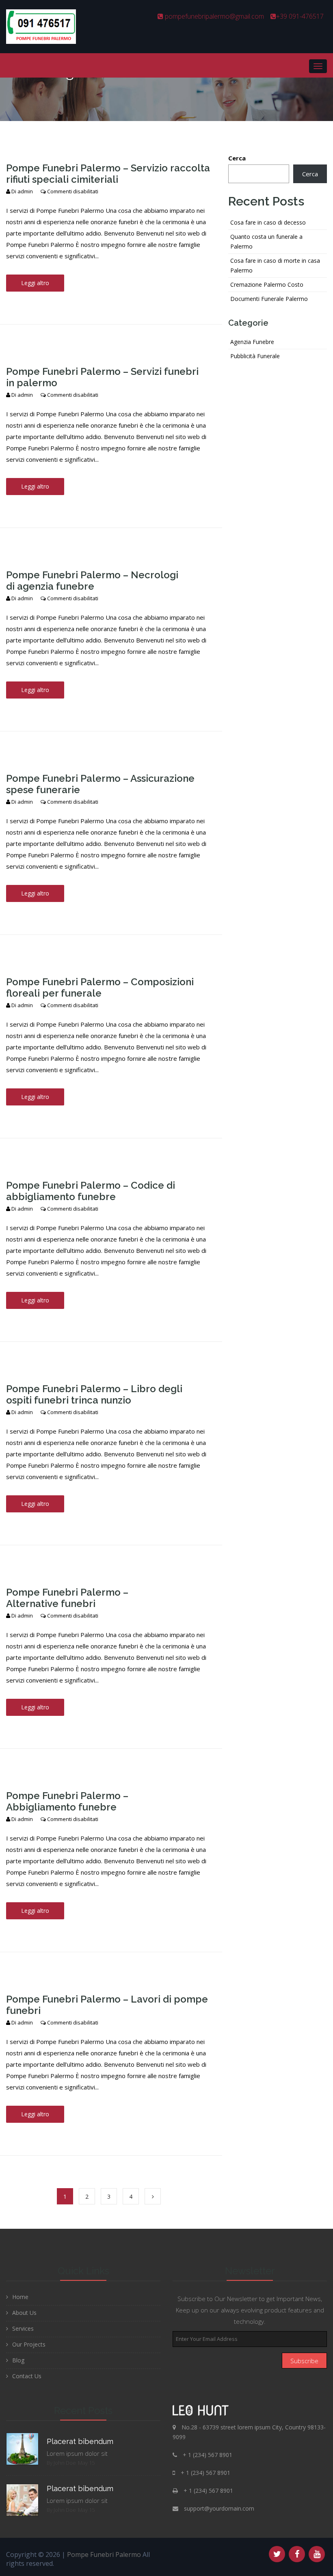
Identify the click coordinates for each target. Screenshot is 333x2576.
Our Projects (29, 2344)
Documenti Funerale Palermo (269, 299)
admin (25, 191)
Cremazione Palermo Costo (267, 284)
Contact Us (27, 2376)
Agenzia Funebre (252, 342)
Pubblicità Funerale (255, 356)
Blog (18, 2360)
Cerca (237, 158)
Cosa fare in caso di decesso (268, 222)
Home (20, 2297)
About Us (24, 2313)
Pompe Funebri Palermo (104, 2554)
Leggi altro (35, 283)
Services (23, 2328)
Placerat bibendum (80, 2441)
